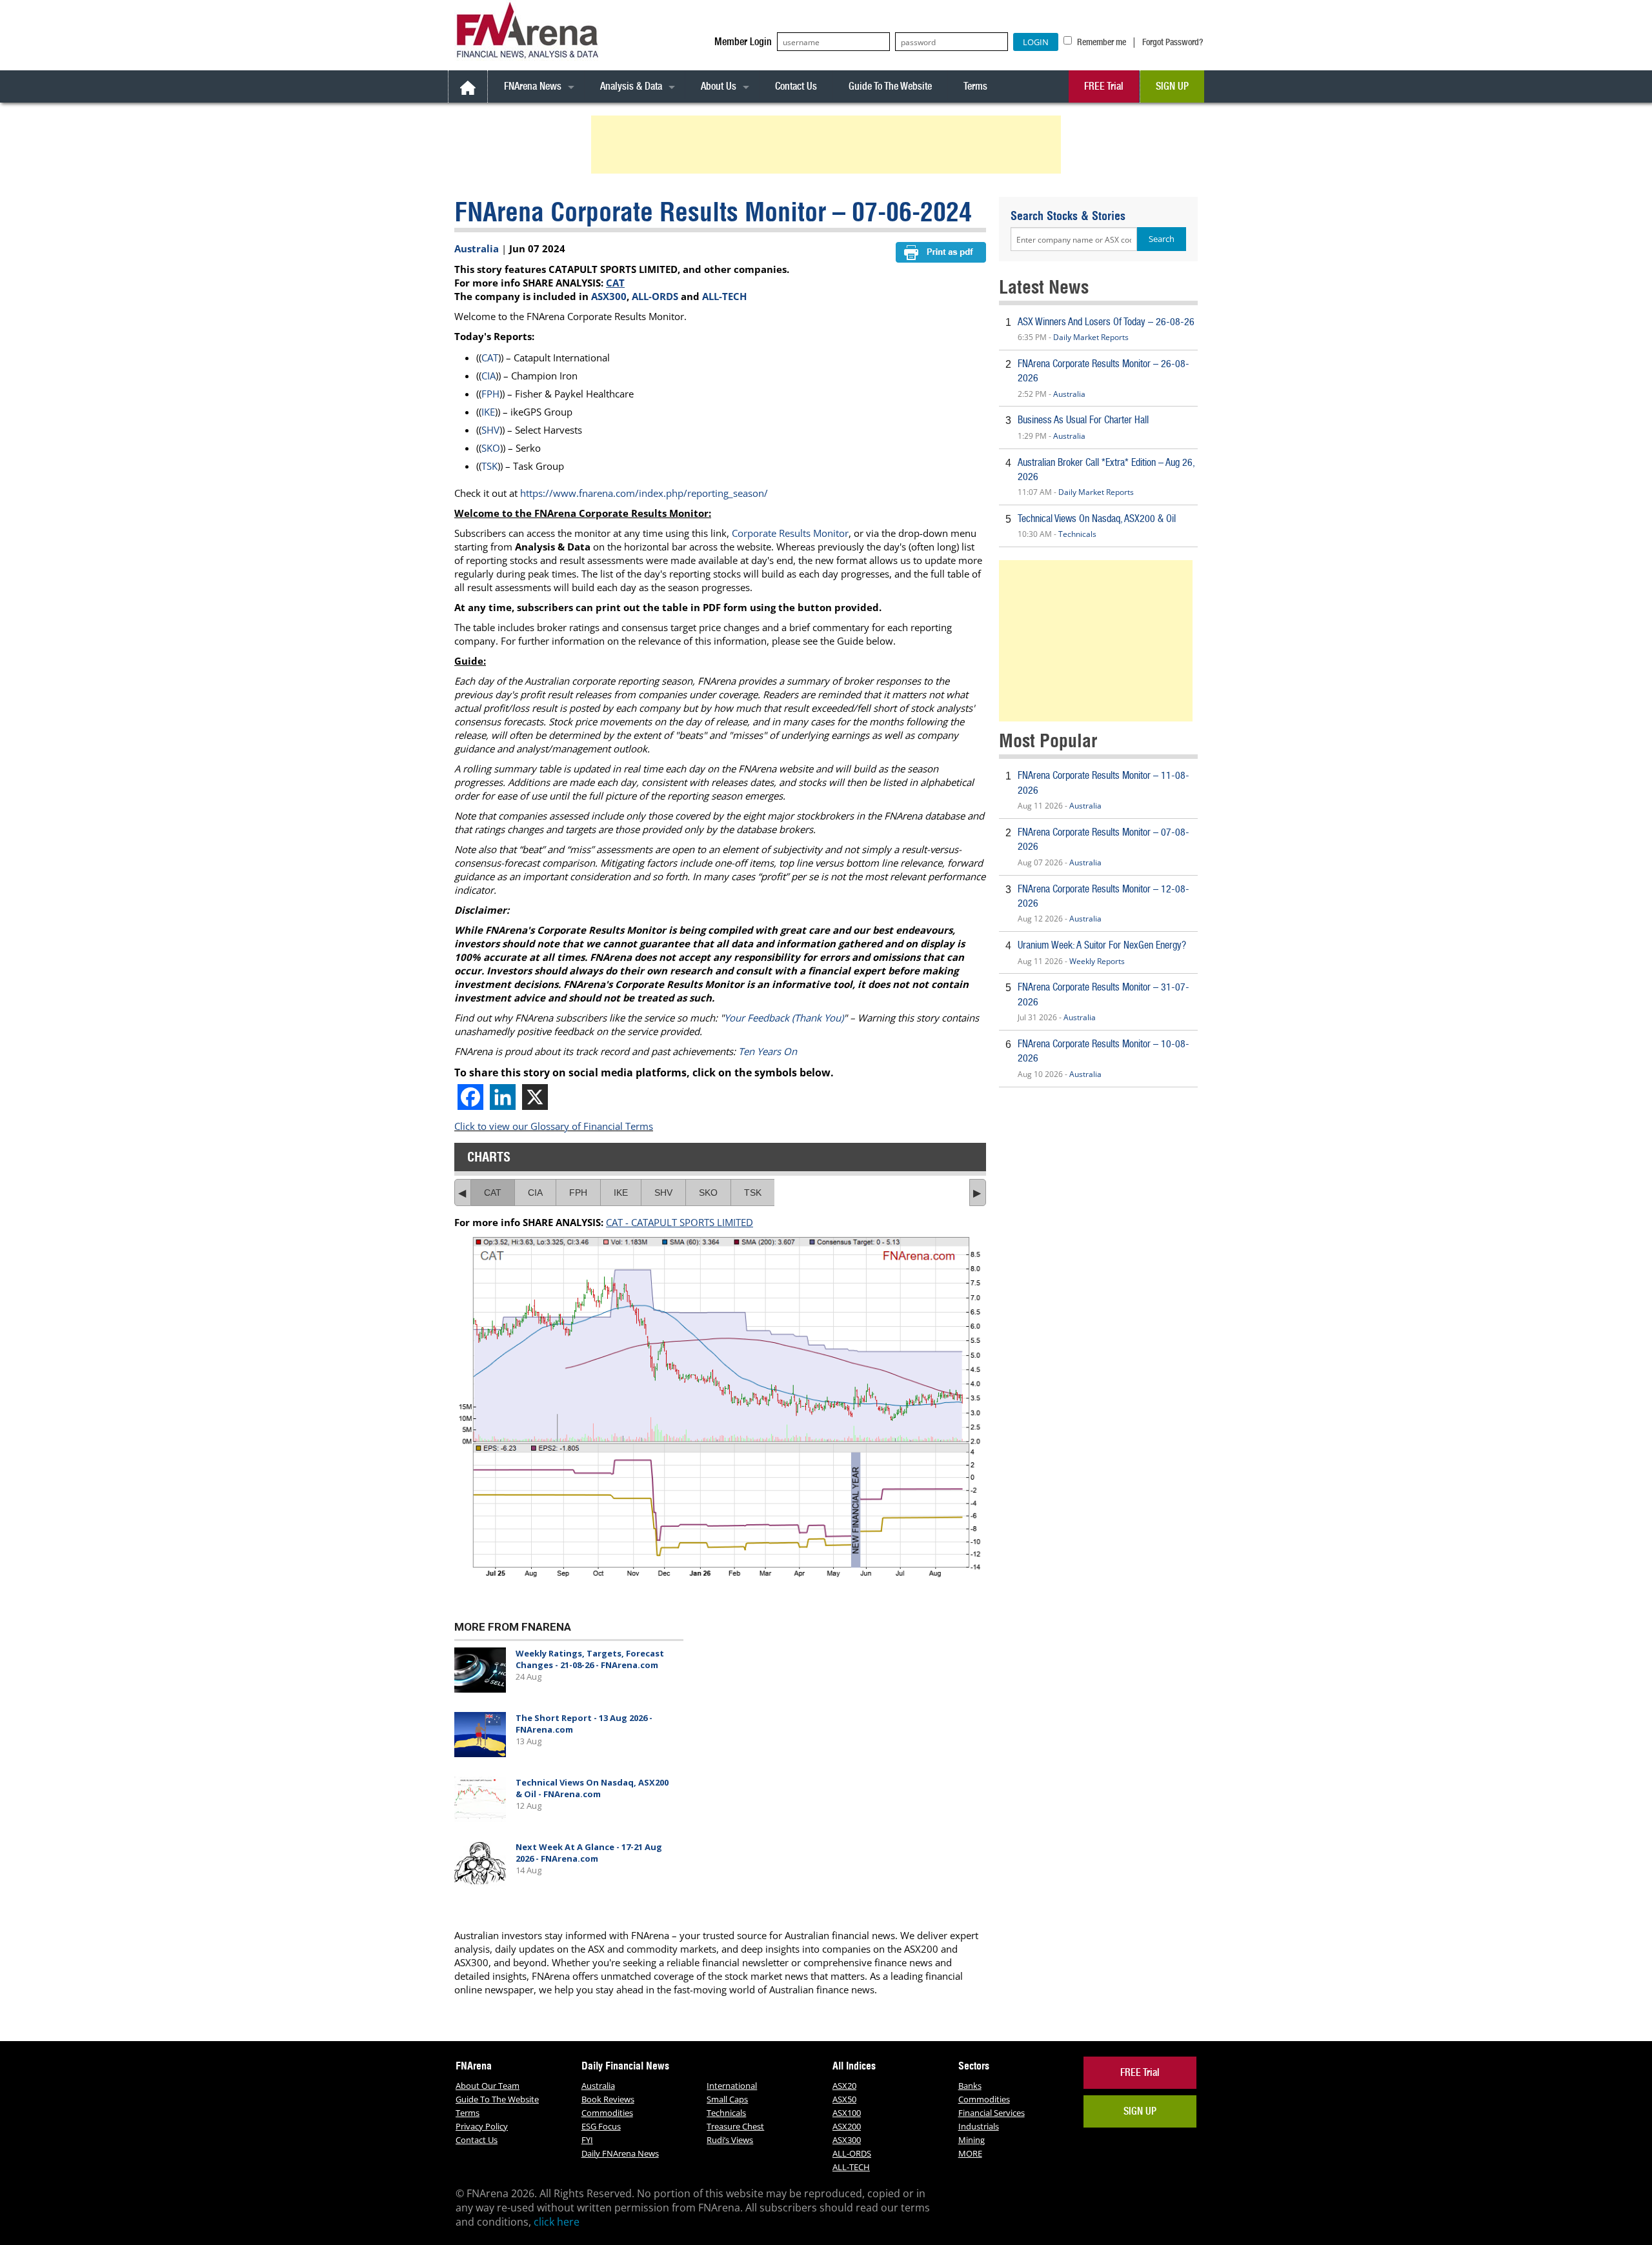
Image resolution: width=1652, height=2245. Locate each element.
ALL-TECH (724, 296)
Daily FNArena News (620, 2153)
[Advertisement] (828, 145)
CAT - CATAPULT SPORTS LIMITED (680, 1222)
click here (557, 2222)
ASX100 (847, 2113)
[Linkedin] (503, 1097)
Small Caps (727, 2099)
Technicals (1077, 534)
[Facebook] (470, 1097)
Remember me (1101, 42)
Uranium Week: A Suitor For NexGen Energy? (1102, 945)
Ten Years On (768, 1051)
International (732, 2086)
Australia (477, 248)
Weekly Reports (1097, 961)
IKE (488, 412)
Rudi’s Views (730, 2140)
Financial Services (992, 2113)
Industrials (979, 2126)
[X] (535, 1097)
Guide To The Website (890, 86)
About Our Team (488, 2086)
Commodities (607, 2113)
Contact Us (796, 86)
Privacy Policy (482, 2126)
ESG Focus (601, 2126)
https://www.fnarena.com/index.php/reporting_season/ (644, 493)
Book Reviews (608, 2099)
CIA (489, 376)
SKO (491, 448)
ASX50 (844, 2099)
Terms (975, 86)
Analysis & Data (631, 86)
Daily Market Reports (1091, 337)
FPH (490, 394)
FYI (587, 2140)
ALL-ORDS (655, 296)
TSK (489, 466)
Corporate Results (772, 533)
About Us (719, 86)
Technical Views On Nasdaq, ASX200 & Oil (1097, 518)
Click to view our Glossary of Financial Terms (554, 1126)
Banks (970, 2086)
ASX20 (844, 2086)
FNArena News (533, 86)
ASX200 (847, 2126)
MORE (970, 2153)
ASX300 (609, 296)
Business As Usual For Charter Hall (1083, 420)
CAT (615, 283)
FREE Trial (1104, 86)
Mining (972, 2140)
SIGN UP (1172, 86)
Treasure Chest (735, 2126)
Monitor (831, 533)
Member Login (743, 42)
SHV (490, 430)
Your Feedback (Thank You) (784, 1018)
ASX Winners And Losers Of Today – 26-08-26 (1106, 322)
